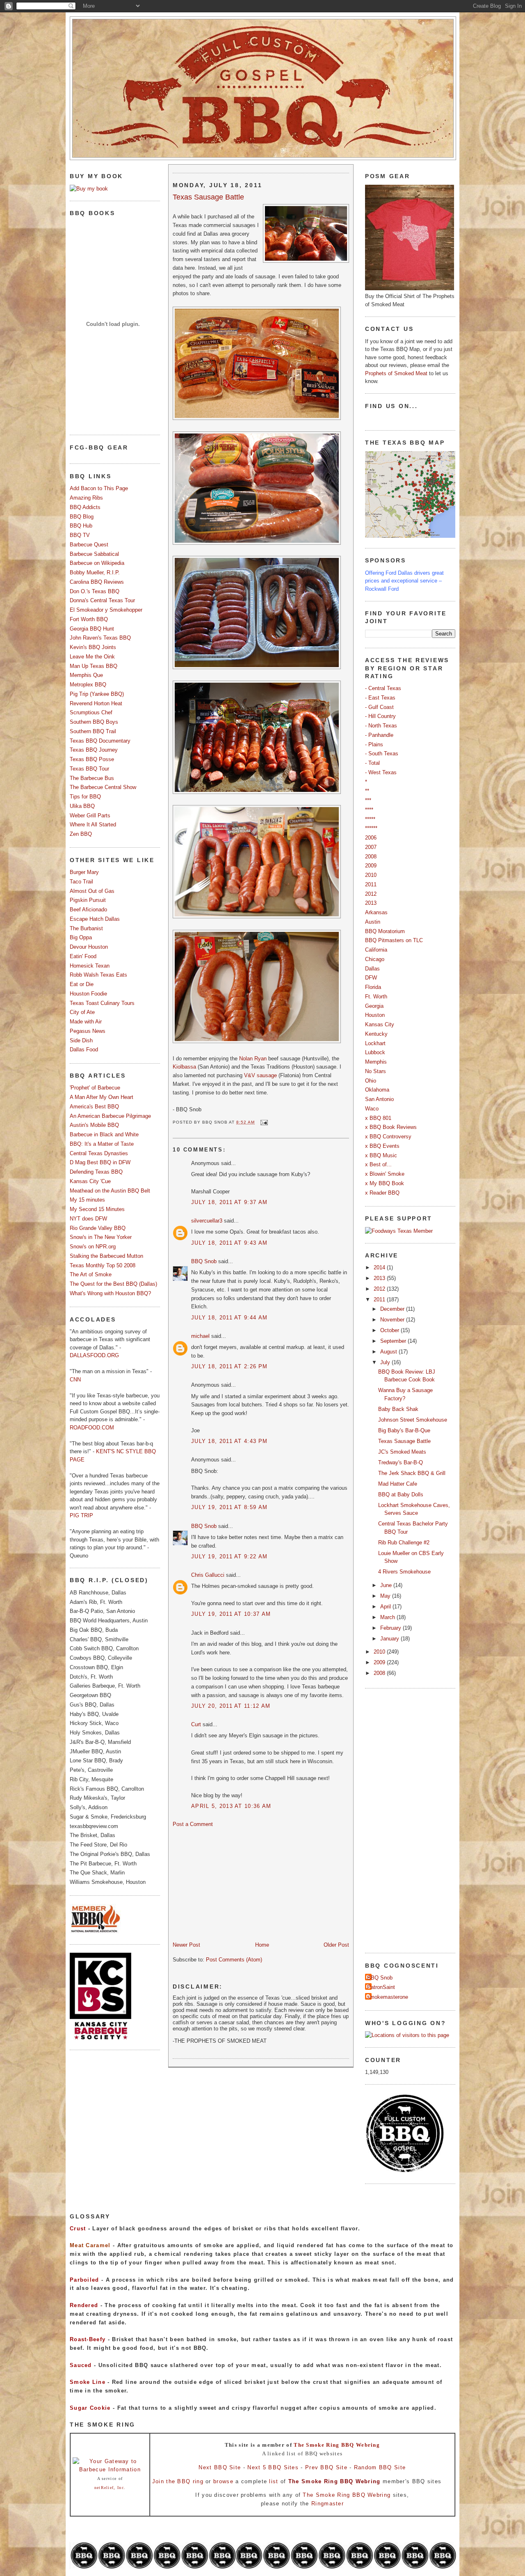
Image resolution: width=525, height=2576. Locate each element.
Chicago (375, 959)
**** (369, 810)
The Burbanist (86, 928)
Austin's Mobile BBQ (94, 1125)
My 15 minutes (87, 1200)
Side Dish (81, 1040)
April (386, 1607)
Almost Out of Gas (92, 891)
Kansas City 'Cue (90, 1181)
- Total (372, 763)
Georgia (374, 1006)
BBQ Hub (81, 526)
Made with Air (86, 1022)
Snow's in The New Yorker (101, 1237)
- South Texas (382, 754)
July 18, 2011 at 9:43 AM (229, 1243)
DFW (371, 978)
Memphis (376, 1062)
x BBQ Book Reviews (391, 1127)
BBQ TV (80, 535)
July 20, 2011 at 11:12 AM (231, 1706)
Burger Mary (84, 872)
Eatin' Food (83, 956)
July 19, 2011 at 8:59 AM (229, 1507)
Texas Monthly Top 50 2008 (103, 1265)
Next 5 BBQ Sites (273, 2467)
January (390, 1639)
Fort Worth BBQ (89, 619)
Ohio (371, 1081)
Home (262, 1945)
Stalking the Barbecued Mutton (106, 1256)
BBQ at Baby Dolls (401, 1494)
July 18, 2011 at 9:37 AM (229, 1202)
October (390, 1330)
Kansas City (380, 1024)
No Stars (375, 1071)
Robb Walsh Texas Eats (98, 975)
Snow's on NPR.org (93, 1247)
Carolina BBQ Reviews (97, 582)
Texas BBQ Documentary (100, 741)
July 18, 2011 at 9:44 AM (229, 1318)
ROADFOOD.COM (92, 1428)
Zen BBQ (81, 834)
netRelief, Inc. (110, 2488)
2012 (371, 894)
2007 (371, 847)
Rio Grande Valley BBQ (98, 1228)
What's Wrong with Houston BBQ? (110, 1293)
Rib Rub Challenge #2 (404, 1543)
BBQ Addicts (85, 507)
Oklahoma (377, 1090)
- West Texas (381, 772)
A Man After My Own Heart (102, 1097)
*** (368, 800)
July (386, 1362)
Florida (373, 987)
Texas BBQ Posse (92, 759)
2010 (371, 875)
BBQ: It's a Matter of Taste (102, 1144)
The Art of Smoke (91, 1274)
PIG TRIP (81, 1515)
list (274, 2481)
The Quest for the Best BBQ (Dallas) (113, 1284)
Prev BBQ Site (326, 2467)
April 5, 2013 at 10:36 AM (231, 1806)
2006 (371, 838)
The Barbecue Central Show (103, 787)
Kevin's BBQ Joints (93, 647)
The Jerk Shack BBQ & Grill (412, 1473)
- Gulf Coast (379, 707)
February (391, 1628)
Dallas (372, 969)
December (393, 1309)
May (386, 1596)
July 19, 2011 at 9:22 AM (229, 1556)
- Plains (374, 744)
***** (370, 819)
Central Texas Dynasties (99, 1153)
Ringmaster (328, 2504)
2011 (371, 884)
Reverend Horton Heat (96, 703)
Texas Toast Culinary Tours (102, 1003)
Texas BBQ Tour (89, 769)
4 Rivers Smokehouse (404, 1572)
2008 (371, 857)
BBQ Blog (82, 517)
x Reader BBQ (382, 1193)
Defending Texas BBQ (96, 1172)
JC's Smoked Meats (402, 1452)
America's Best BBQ (94, 1107)
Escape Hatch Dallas (95, 919)
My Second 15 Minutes (97, 1209)
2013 (371, 903)
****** (371, 828)
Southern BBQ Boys (94, 722)
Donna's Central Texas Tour (102, 600)
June (387, 1585)
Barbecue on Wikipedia (97, 563)
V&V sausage (260, 1075)
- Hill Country (380, 716)
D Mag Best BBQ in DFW (100, 1162)
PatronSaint (381, 1987)
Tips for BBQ (85, 797)
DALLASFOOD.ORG (94, 1355)
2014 (380, 1267)
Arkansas (376, 912)
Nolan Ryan (253, 1059)
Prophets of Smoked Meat (397, 373)
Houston (375, 1015)
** (367, 791)
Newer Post (186, 1945)
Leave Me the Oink (92, 657)
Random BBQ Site (380, 2467)
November (393, 1320)
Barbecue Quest (89, 545)
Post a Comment (193, 1824)
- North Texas (381, 726)
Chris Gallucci (208, 1575)
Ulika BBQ (82, 806)
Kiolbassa (184, 1067)
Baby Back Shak (398, 1409)
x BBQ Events (382, 1146)
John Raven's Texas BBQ (100, 638)
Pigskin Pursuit (88, 900)
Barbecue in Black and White (104, 1134)
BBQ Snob (204, 1261)
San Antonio (379, 1099)
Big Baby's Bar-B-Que (404, 1430)
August (389, 1352)
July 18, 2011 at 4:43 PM (229, 1441)
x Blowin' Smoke (385, 1174)
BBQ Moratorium (385, 931)
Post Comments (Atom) (234, 1960)
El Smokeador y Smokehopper (106, 610)
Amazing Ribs (86, 498)
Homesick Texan (90, 966)
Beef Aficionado (88, 910)
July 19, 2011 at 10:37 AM (231, 1614)
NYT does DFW (88, 1219)
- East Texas (380, 698)
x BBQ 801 (378, 1118)
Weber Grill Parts (90, 815)
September (394, 1341)
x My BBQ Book (385, 1183)
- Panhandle (379, 735)
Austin (373, 922)
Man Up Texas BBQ (94, 666)
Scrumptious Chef (91, 712)
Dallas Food (84, 1049)
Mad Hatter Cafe (398, 1484)
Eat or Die (82, 984)
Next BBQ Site (220, 2467)
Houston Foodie (88, 994)
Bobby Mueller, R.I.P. (95, 572)
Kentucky (376, 1034)
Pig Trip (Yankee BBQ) (97, 694)
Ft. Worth (376, 997)
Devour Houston (89, 947)
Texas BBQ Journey (94, 750)
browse (223, 2481)
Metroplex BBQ (88, 685)
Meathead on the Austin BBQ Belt (110, 1191)
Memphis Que (86, 675)
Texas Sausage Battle (208, 197)
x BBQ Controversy (388, 1137)
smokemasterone (388, 1997)
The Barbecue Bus (92, 778)
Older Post (336, 1945)
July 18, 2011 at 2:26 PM (229, 1366)
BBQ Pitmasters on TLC (394, 940)
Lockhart (375, 1043)
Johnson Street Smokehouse (413, 1420)
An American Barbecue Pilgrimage (110, 1116)
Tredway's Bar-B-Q (401, 1462)
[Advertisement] (234, 1884)
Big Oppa (81, 937)
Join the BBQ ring (178, 2481)
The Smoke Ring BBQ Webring (337, 2445)
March (388, 1617)
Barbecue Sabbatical (94, 554)
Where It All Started (93, 825)
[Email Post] (263, 1122)
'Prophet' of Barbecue (95, 1088)
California (376, 950)
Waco (372, 1109)
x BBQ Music (381, 1155)
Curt (196, 1724)
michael (200, 1336)
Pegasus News (88, 1031)
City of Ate (82, 1012)
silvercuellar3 (207, 1221)
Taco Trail (81, 882)
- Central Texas (383, 688)
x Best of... (378, 1164)
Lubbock (375, 1052)
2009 (371, 866)
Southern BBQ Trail (93, 731)
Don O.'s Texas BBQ (95, 591)
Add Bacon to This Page (99, 488)
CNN (75, 1380)
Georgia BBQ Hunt (92, 629)
